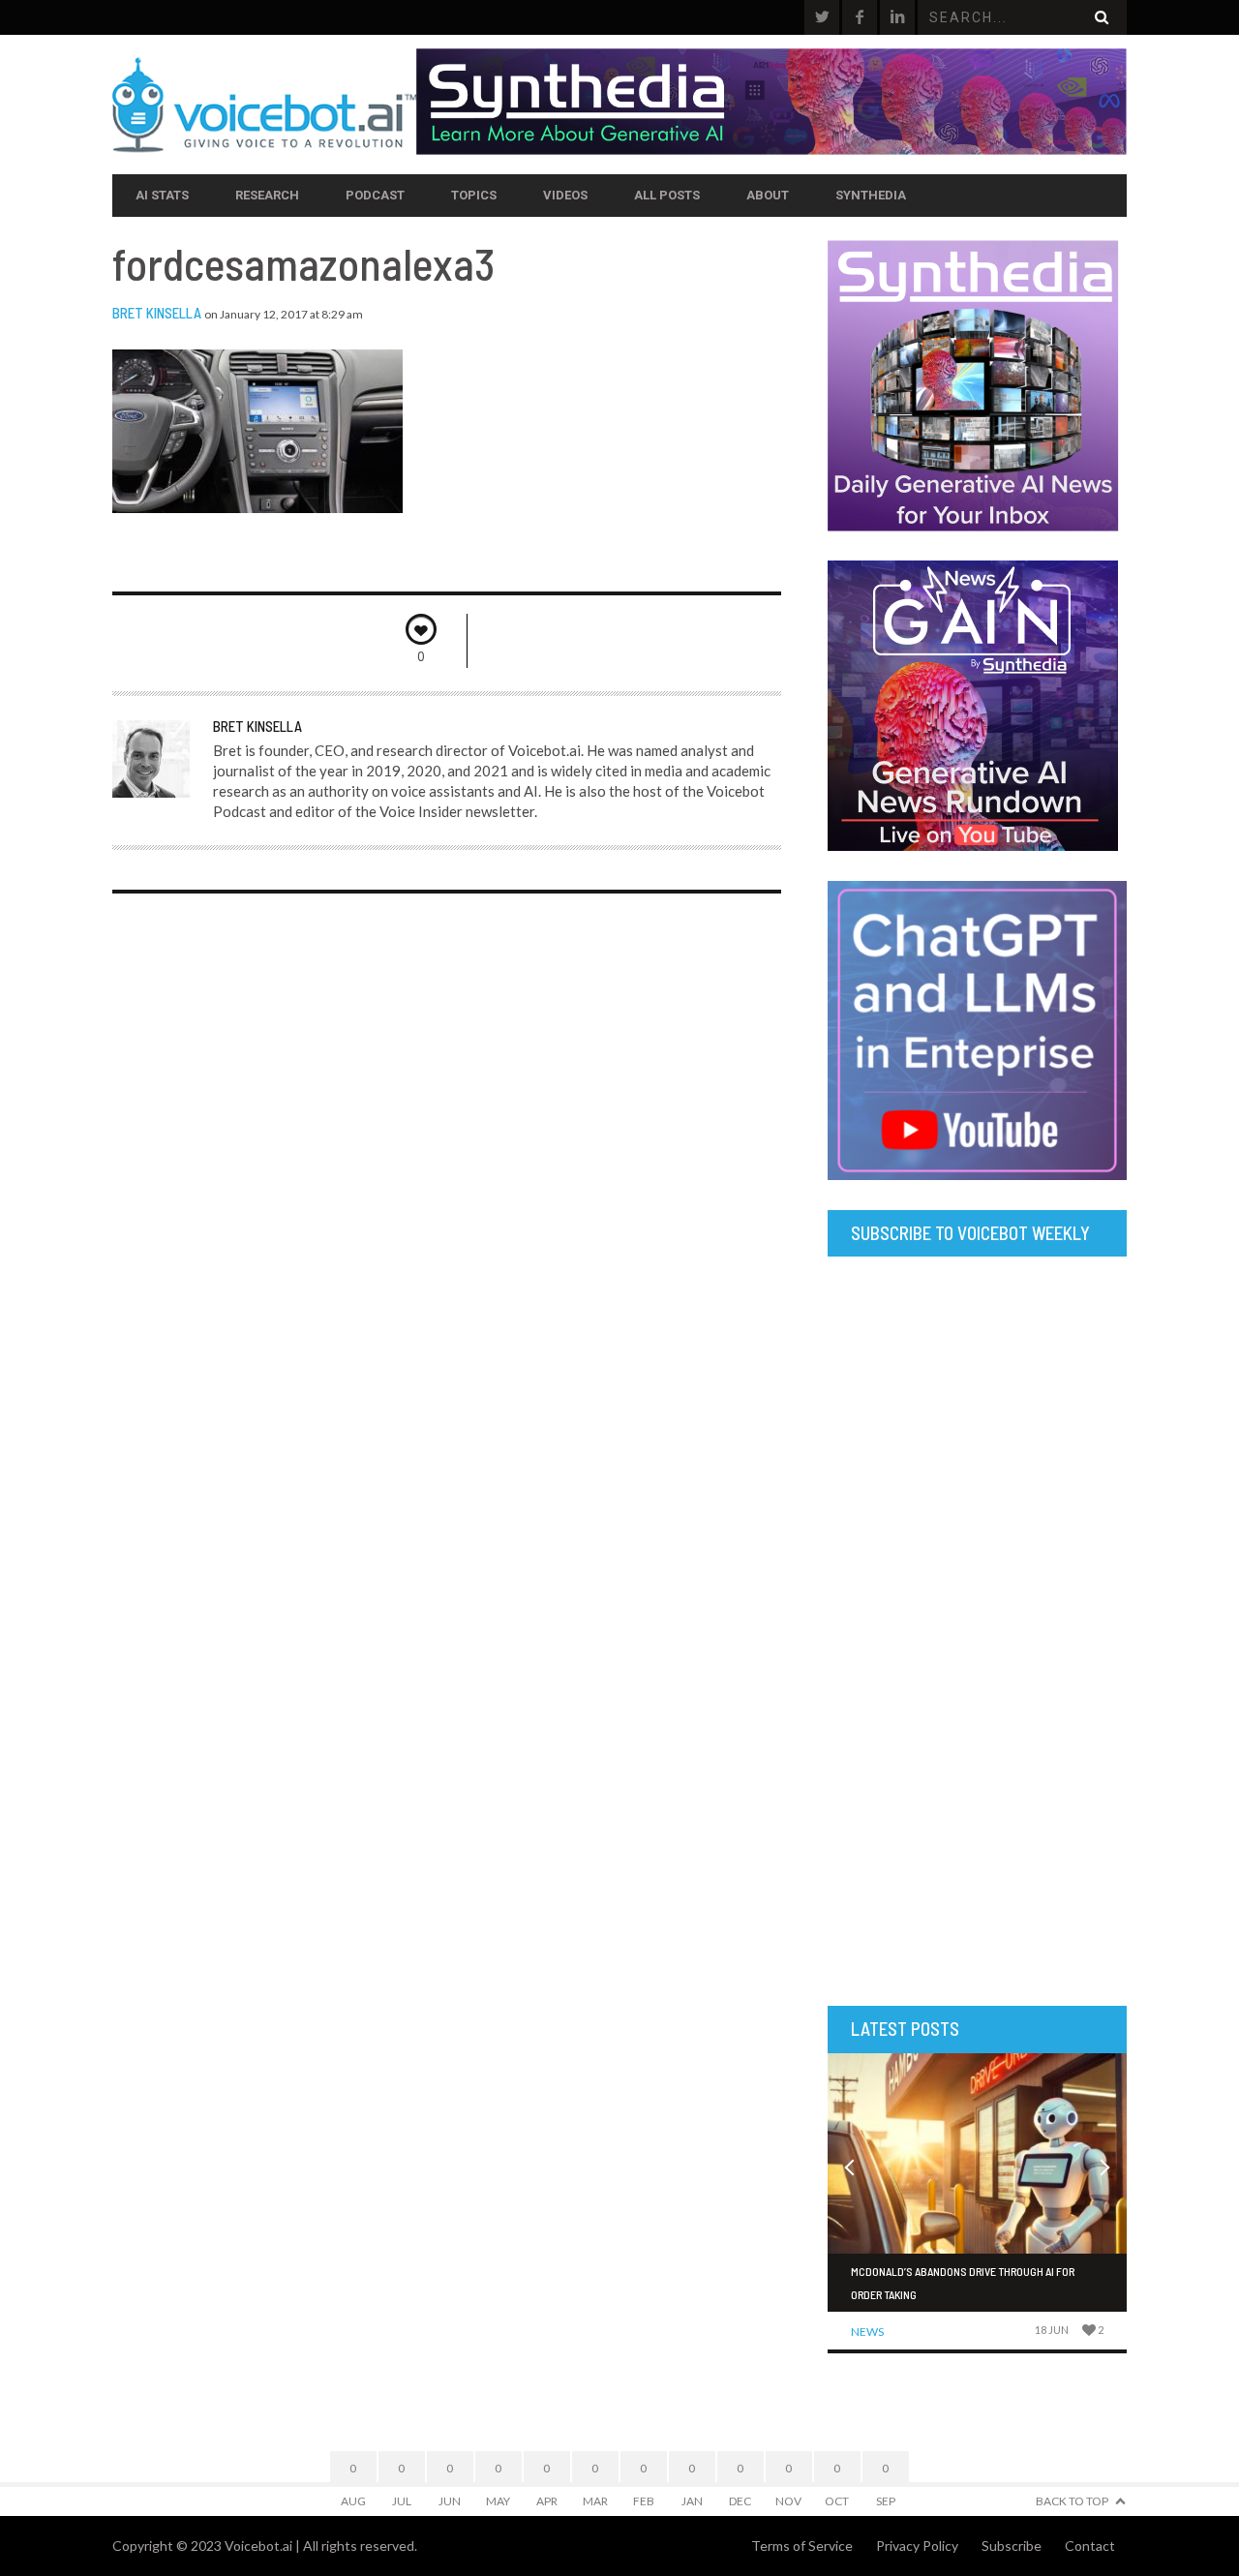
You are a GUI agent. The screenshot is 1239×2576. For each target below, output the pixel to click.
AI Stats (162, 195)
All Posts (667, 195)
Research (267, 195)
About (768, 195)
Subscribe (1012, 2546)
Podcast (375, 195)
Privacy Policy (917, 2546)
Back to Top (1072, 2501)
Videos (565, 195)
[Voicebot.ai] (264, 105)
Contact (1090, 2546)
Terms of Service (802, 2546)
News (867, 2332)
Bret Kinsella (157, 313)
